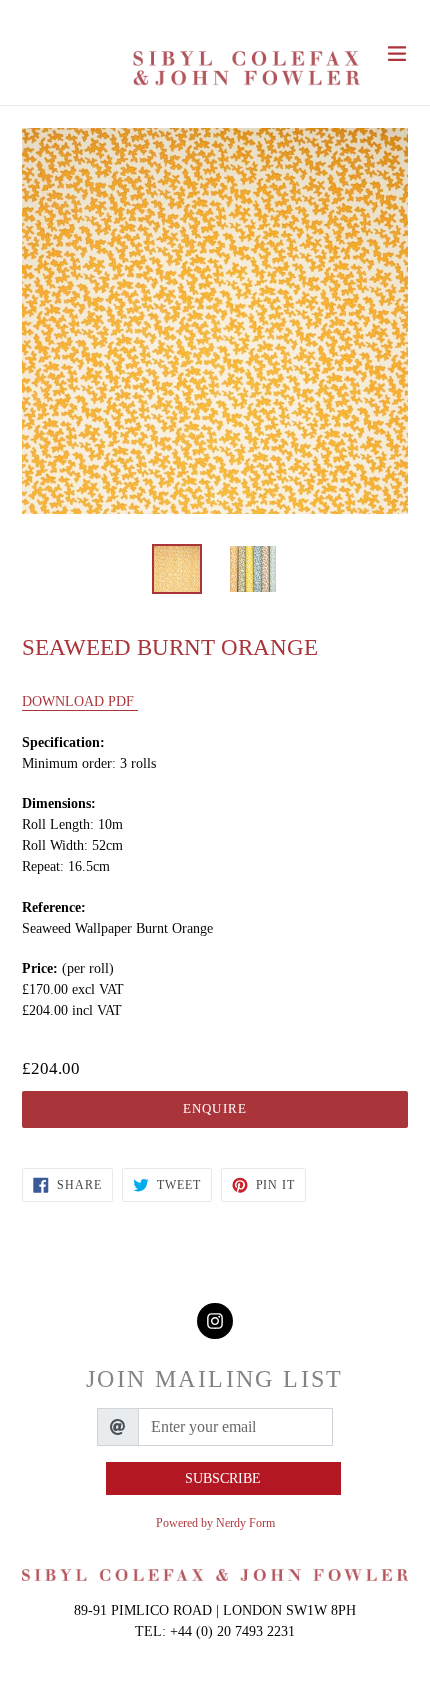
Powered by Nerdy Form (215, 1523)
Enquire (214, 1108)
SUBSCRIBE (223, 1478)
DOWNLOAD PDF (80, 701)
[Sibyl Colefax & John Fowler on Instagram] (215, 1321)
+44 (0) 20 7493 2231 (232, 1631)
